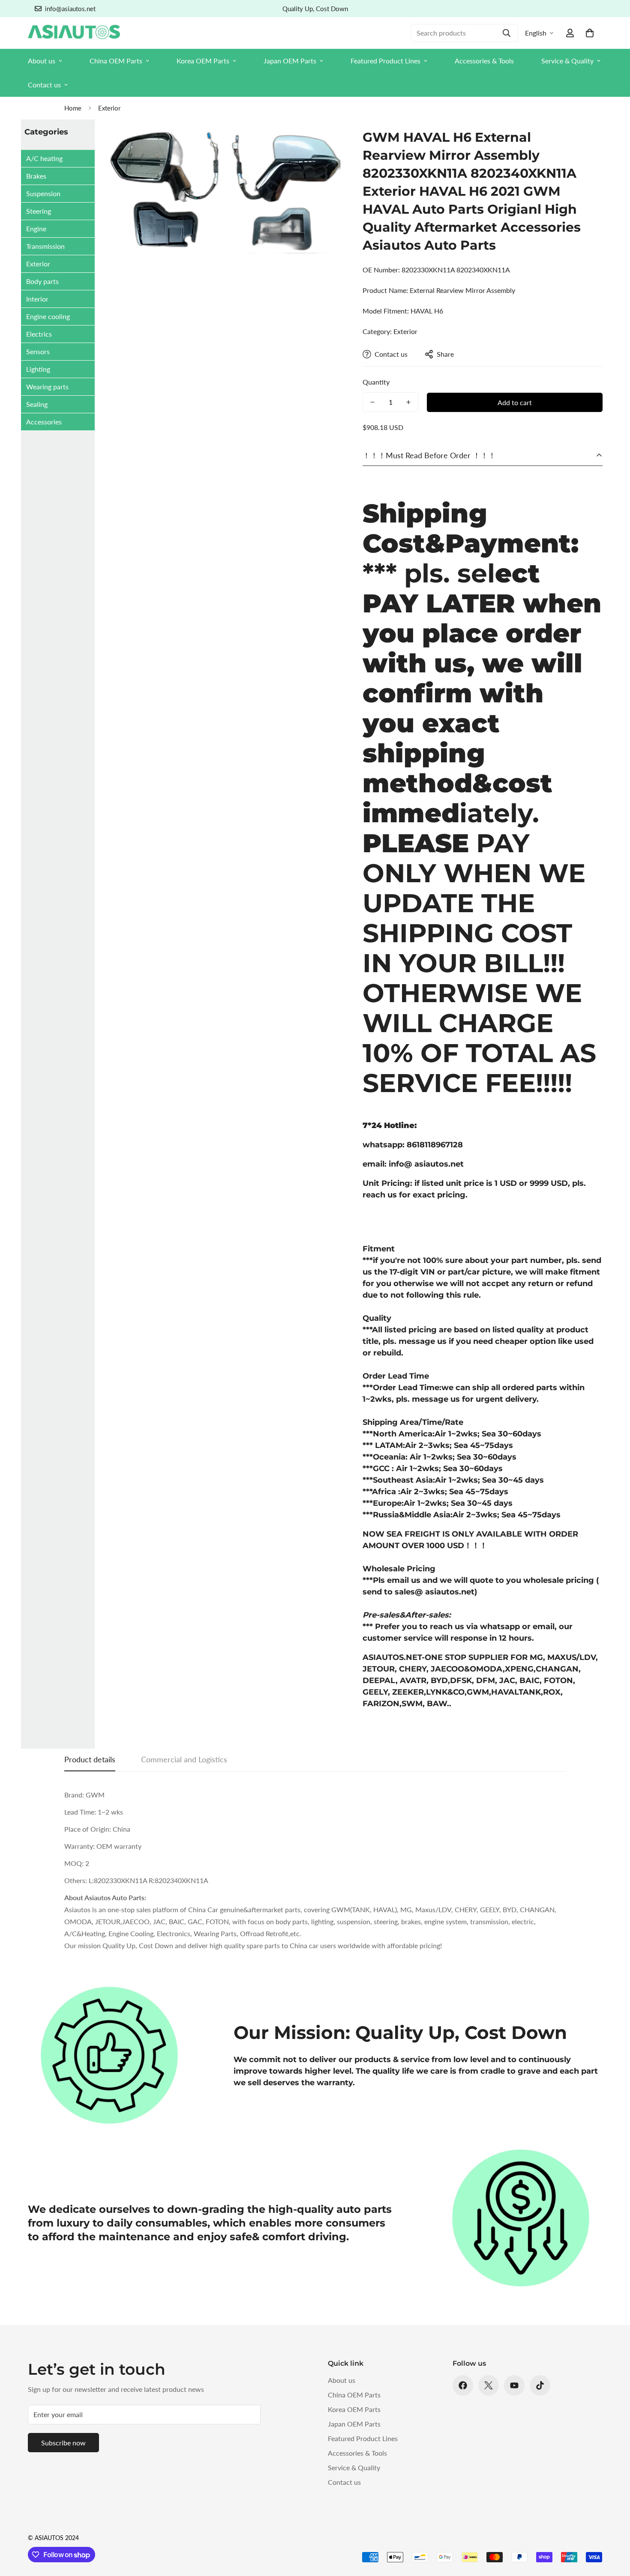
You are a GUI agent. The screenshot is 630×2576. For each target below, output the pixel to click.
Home (73, 108)
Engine (36, 228)
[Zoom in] (323, 145)
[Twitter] (489, 2385)
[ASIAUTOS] (74, 33)
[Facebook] (463, 2385)
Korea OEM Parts (203, 61)
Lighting (38, 369)
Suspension (43, 193)
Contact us (44, 85)
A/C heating (44, 158)
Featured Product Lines (385, 61)
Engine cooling (48, 316)
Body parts (42, 281)
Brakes (36, 176)
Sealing (37, 404)
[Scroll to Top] (613, 2529)
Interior (37, 299)
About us (42, 61)
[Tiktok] (540, 2385)
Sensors (38, 351)
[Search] (507, 33)
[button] (590, 33)
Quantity (376, 382)
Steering (39, 211)
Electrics (39, 334)
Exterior (109, 108)
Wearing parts (47, 387)
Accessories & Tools (484, 61)
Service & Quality (567, 61)
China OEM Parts (116, 61)
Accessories (44, 422)
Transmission (45, 246)
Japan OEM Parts (290, 61)
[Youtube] (514, 2385)
